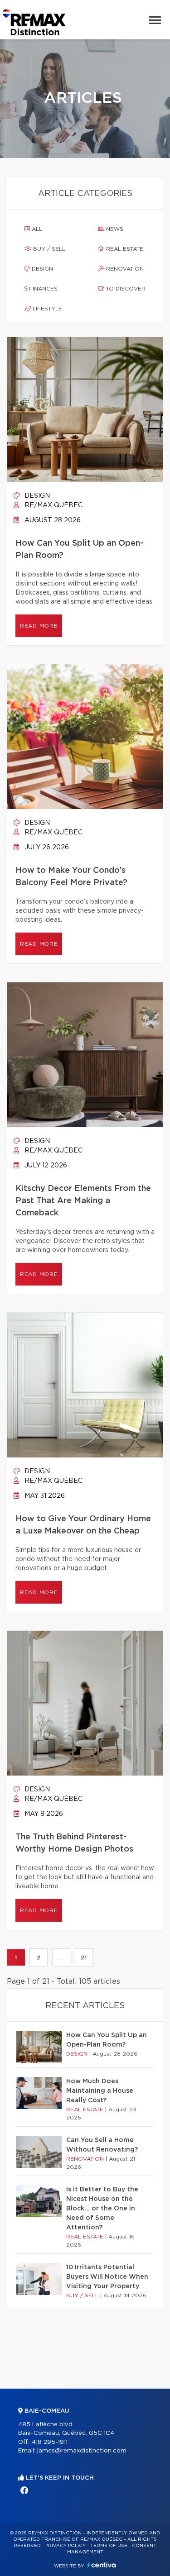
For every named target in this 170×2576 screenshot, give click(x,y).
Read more (39, 626)
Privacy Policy (66, 2546)
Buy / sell (48, 249)
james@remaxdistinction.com (82, 2451)
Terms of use (109, 2546)
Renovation (124, 269)
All (36, 229)
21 (84, 1957)
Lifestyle (46, 309)
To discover (125, 289)
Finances (42, 289)
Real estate (124, 249)
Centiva (102, 2565)
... (61, 1957)
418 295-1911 (50, 2442)
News (114, 229)
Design (41, 269)
